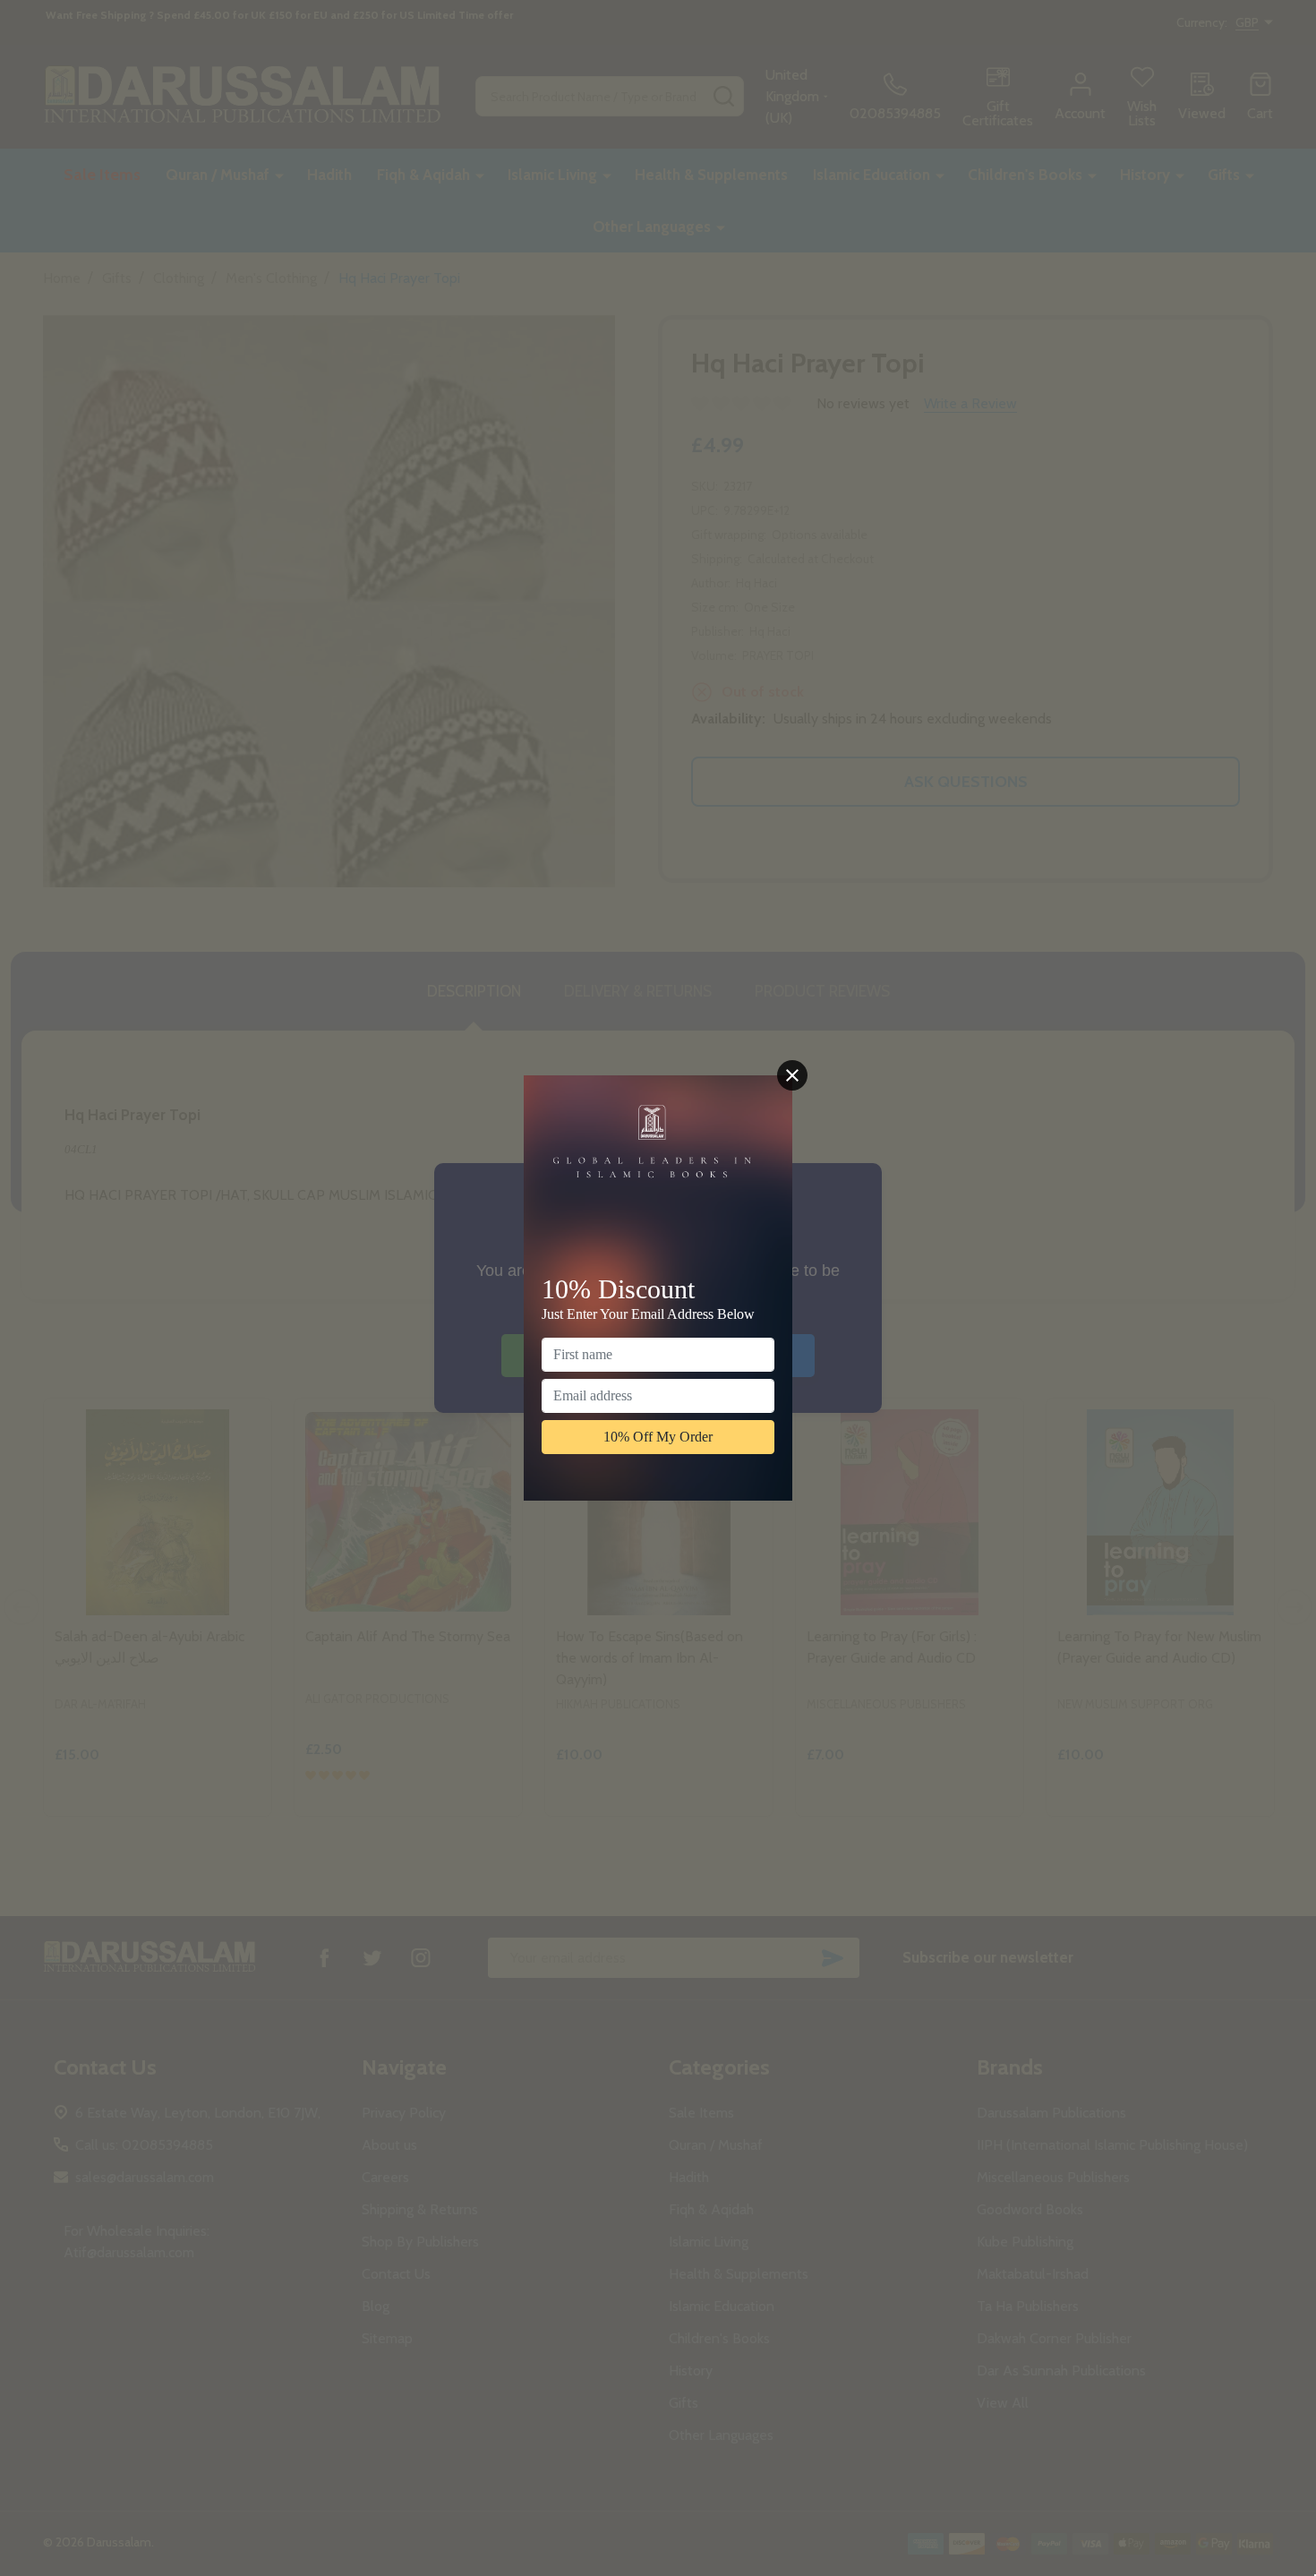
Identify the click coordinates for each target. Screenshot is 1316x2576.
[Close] (792, 1075)
